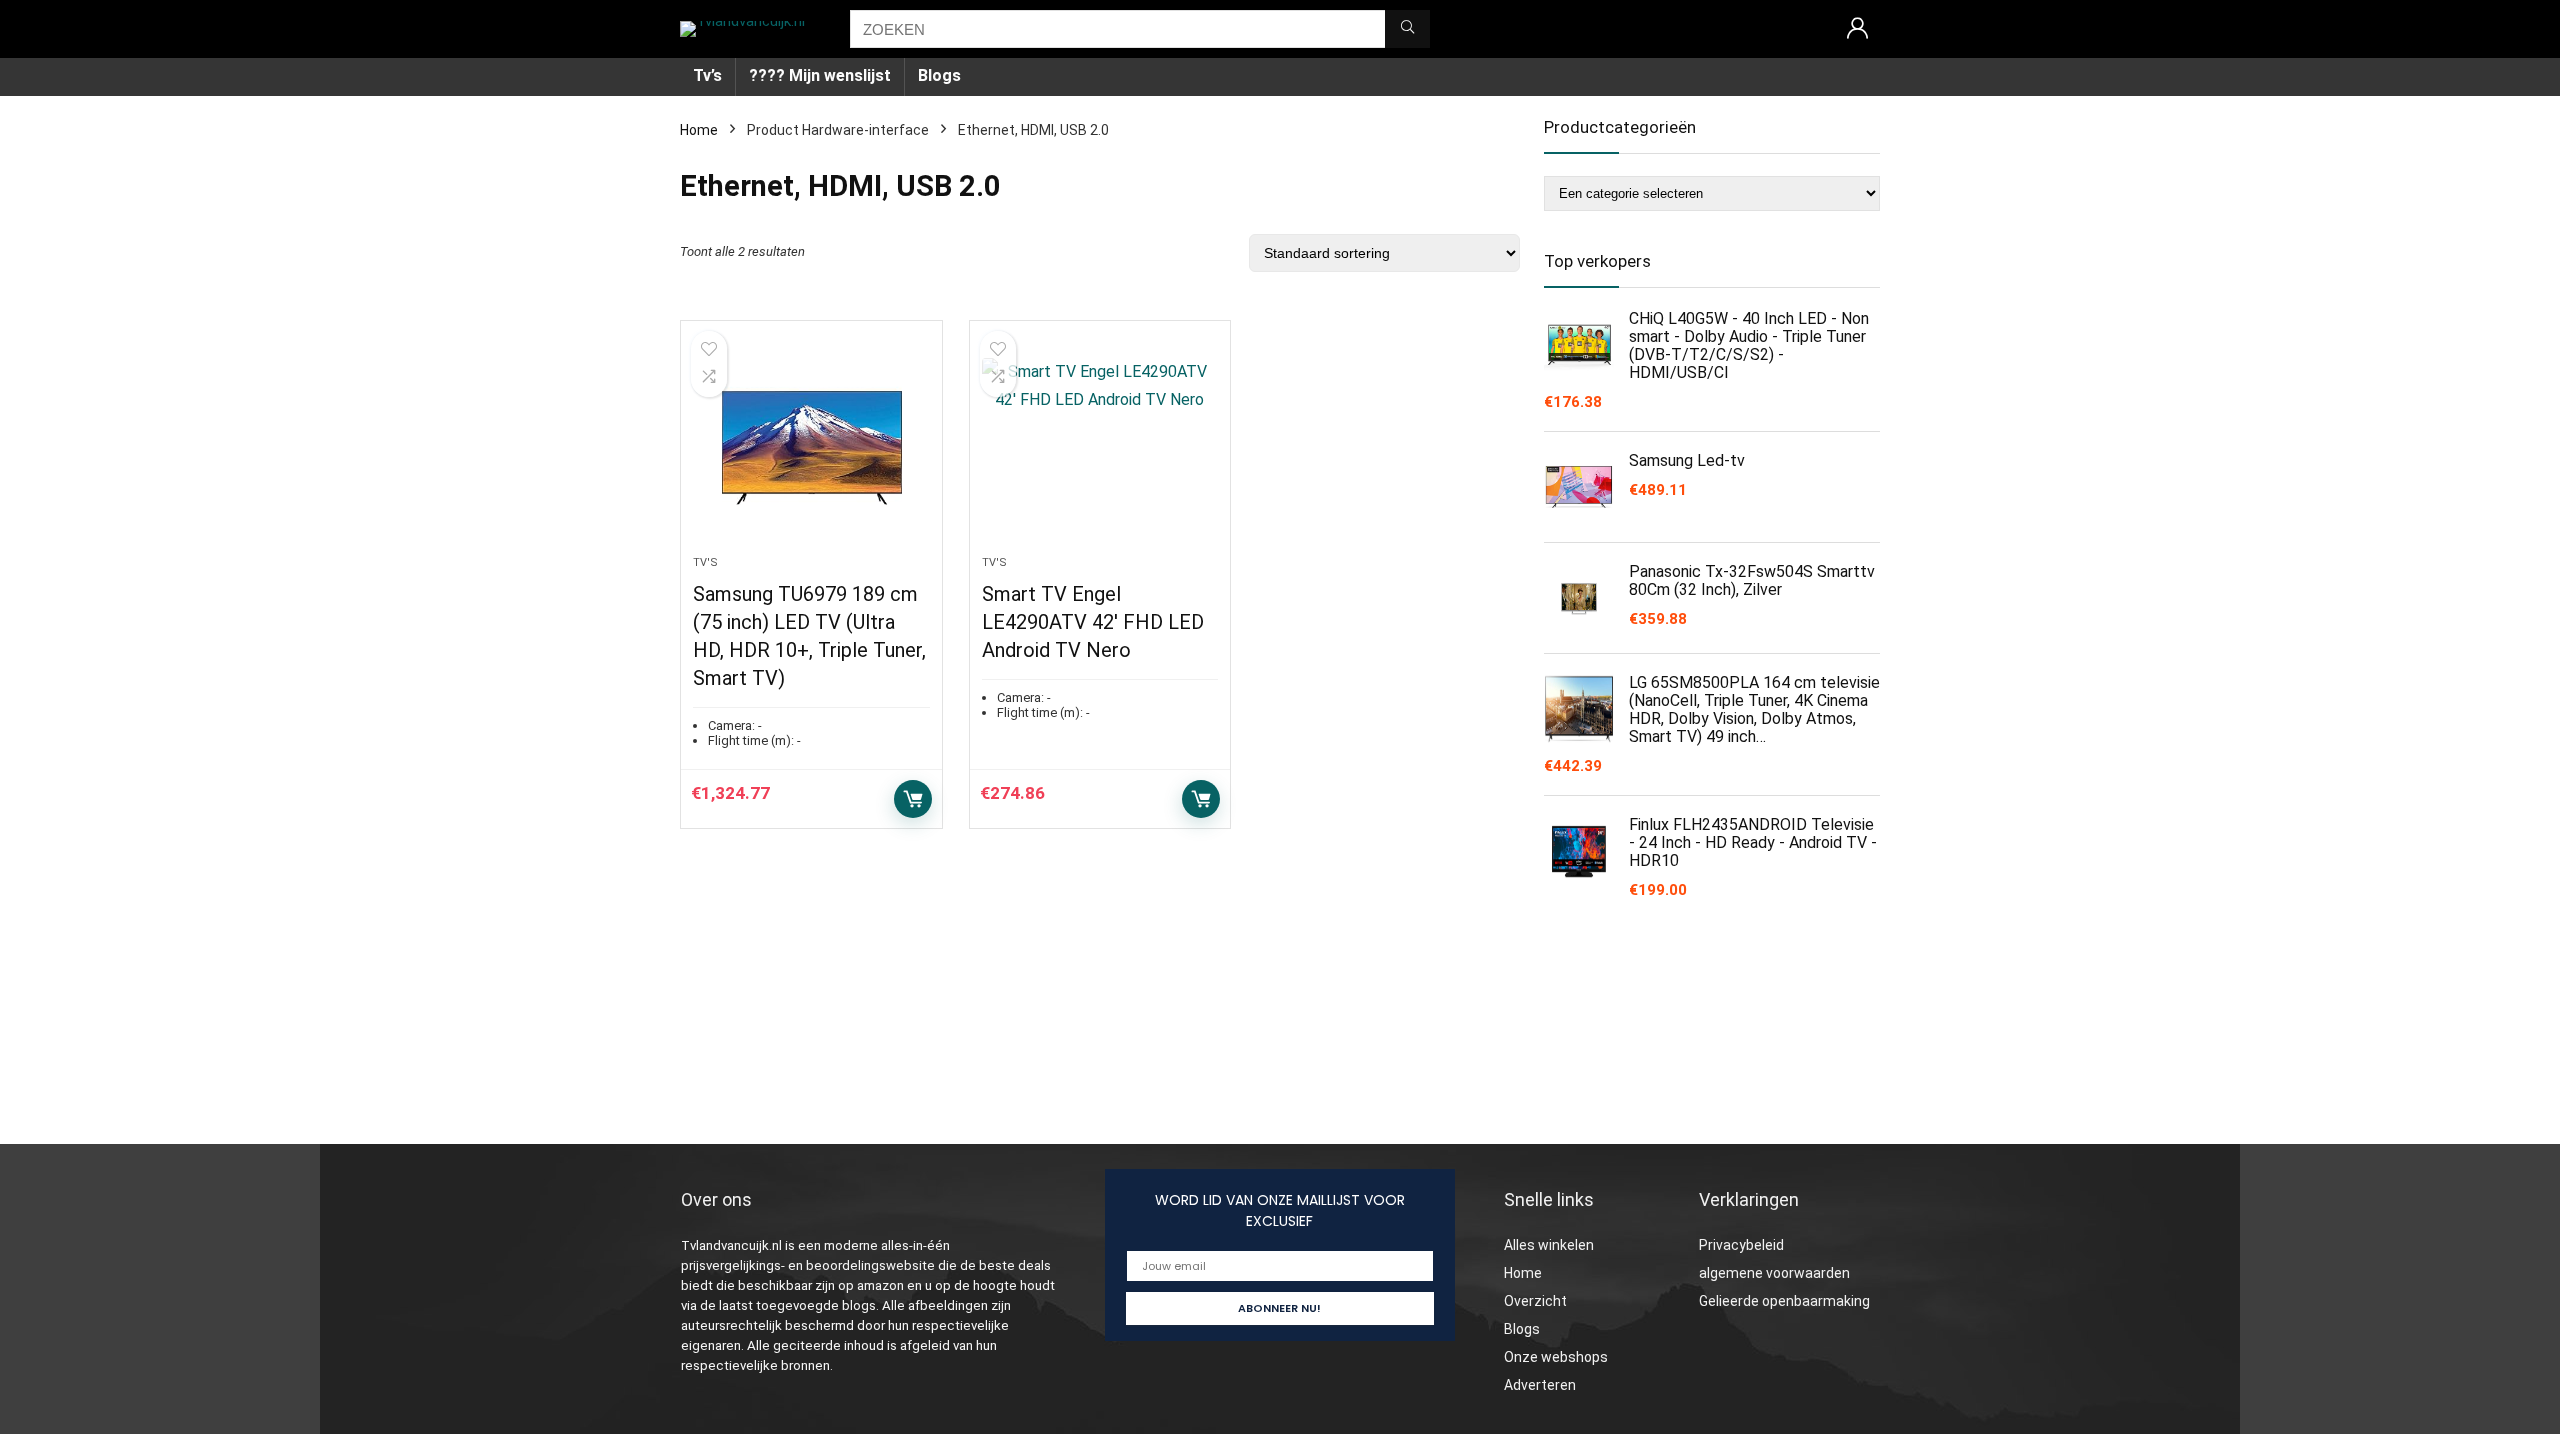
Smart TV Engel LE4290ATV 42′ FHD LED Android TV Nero (1093, 622)
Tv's (705, 562)
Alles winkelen (1549, 1245)
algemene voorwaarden (1774, 1273)
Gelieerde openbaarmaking (1784, 1301)
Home (699, 130)
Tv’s (707, 75)
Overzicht (1535, 1301)
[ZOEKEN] (1407, 29)
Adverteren (1540, 1385)
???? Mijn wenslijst (820, 75)
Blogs (939, 75)
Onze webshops (1556, 1357)
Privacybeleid (1741, 1245)
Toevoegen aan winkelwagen (913, 799)
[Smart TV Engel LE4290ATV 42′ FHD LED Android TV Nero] (1100, 448)
